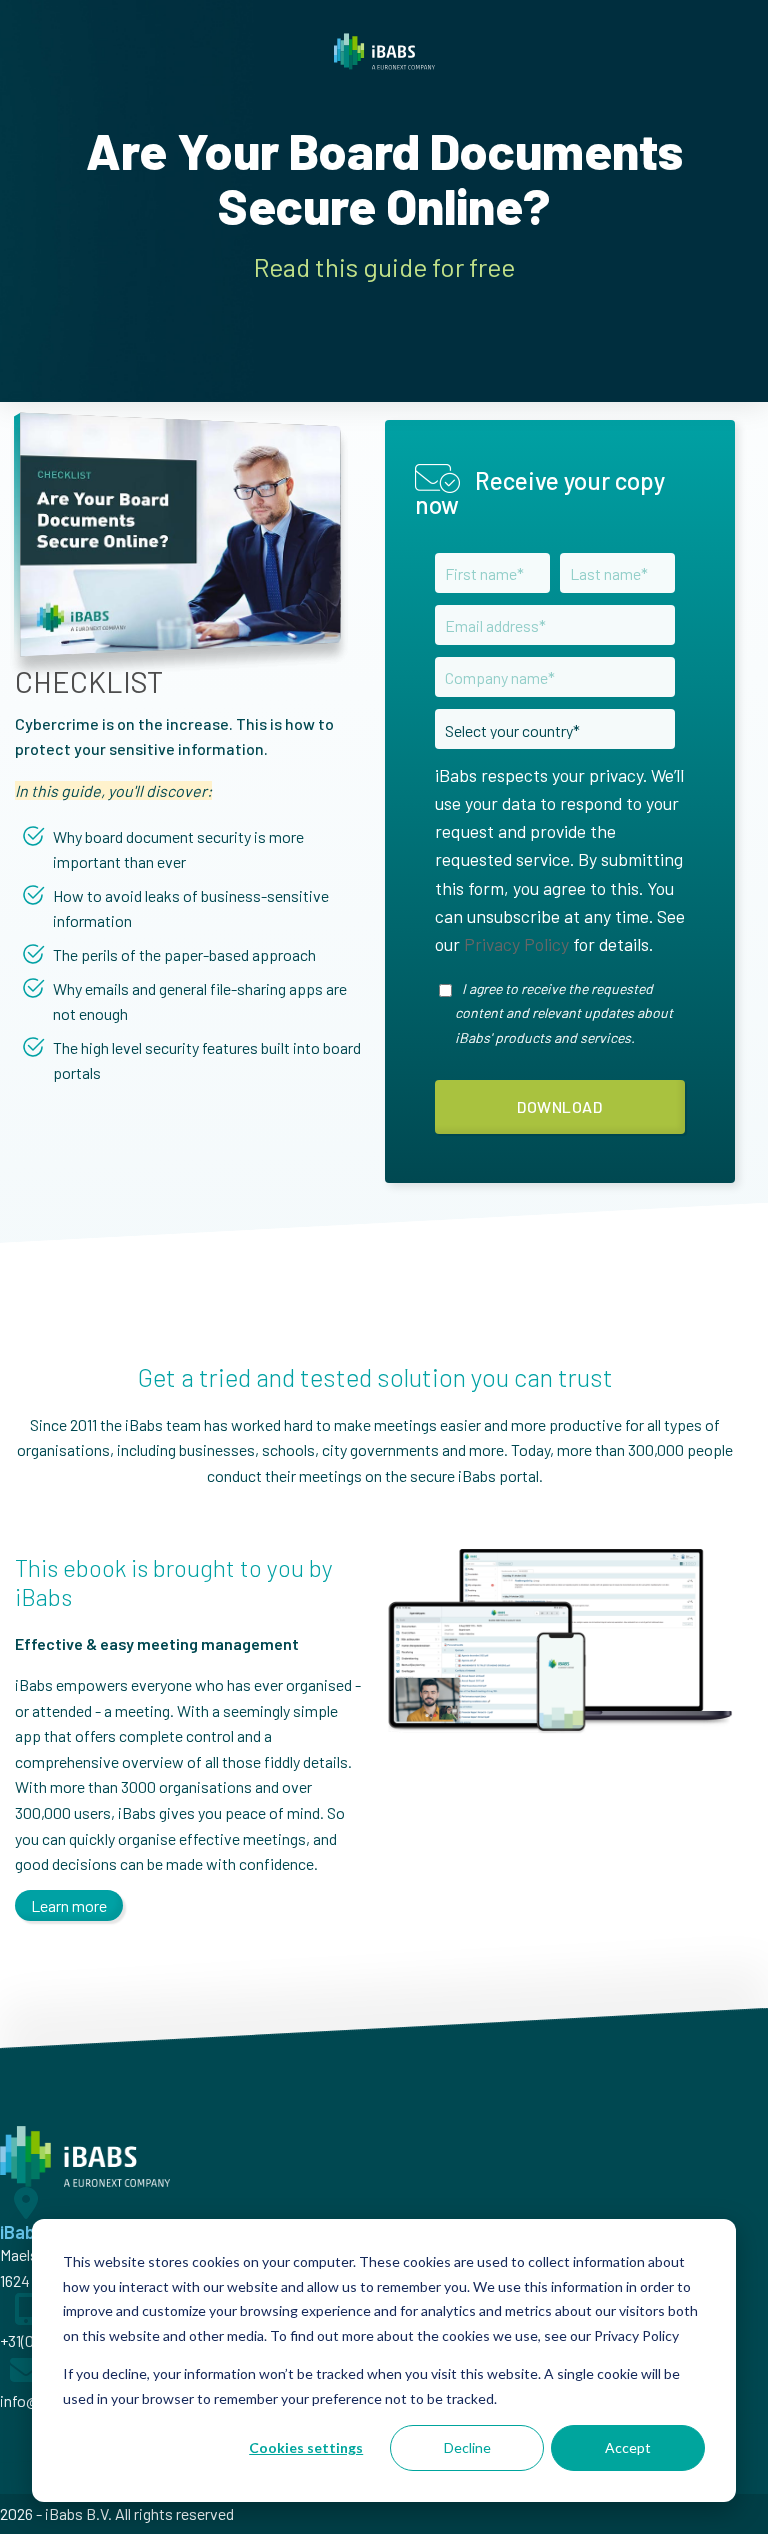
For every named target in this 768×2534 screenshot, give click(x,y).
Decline (467, 2447)
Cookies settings (306, 2447)
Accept (628, 2447)
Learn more (69, 1905)
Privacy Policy (516, 944)
